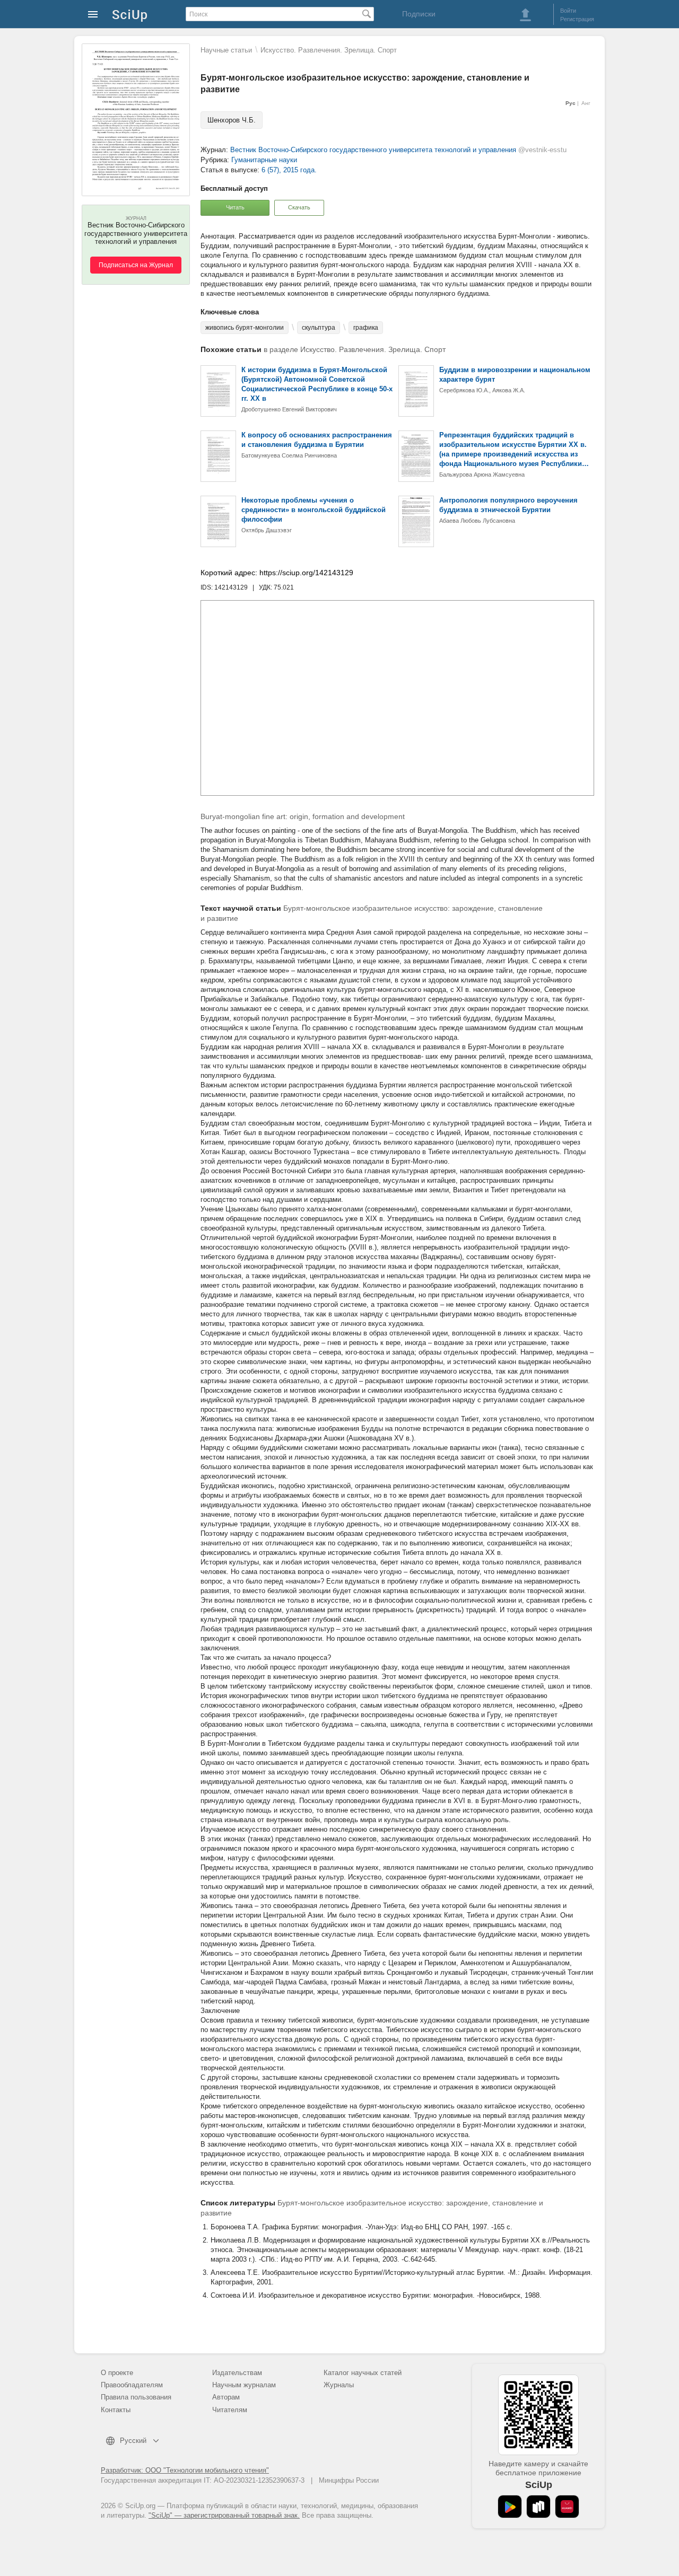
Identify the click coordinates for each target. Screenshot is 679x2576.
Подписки (419, 14)
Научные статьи (226, 50)
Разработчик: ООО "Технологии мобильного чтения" (185, 2470)
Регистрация (577, 19)
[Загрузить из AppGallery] (567, 2507)
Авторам (226, 2397)
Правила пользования (136, 2397)
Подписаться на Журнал (136, 265)
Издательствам (237, 2373)
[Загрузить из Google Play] (510, 2507)
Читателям (230, 2410)
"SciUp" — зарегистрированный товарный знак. (224, 2515)
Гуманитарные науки (264, 160)
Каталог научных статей (363, 2373)
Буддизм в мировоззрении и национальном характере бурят (515, 375)
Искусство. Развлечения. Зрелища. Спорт (329, 50)
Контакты (116, 2410)
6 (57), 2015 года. (289, 170)
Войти (568, 11)
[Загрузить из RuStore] (538, 2507)
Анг (586, 103)
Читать (235, 207)
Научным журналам (244, 2385)
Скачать (299, 207)
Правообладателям (132, 2385)
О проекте (117, 2373)
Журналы (339, 2385)
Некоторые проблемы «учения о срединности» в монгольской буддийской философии (314, 510)
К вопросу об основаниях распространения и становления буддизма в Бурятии (317, 440)
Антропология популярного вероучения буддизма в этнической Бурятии (508, 505)
